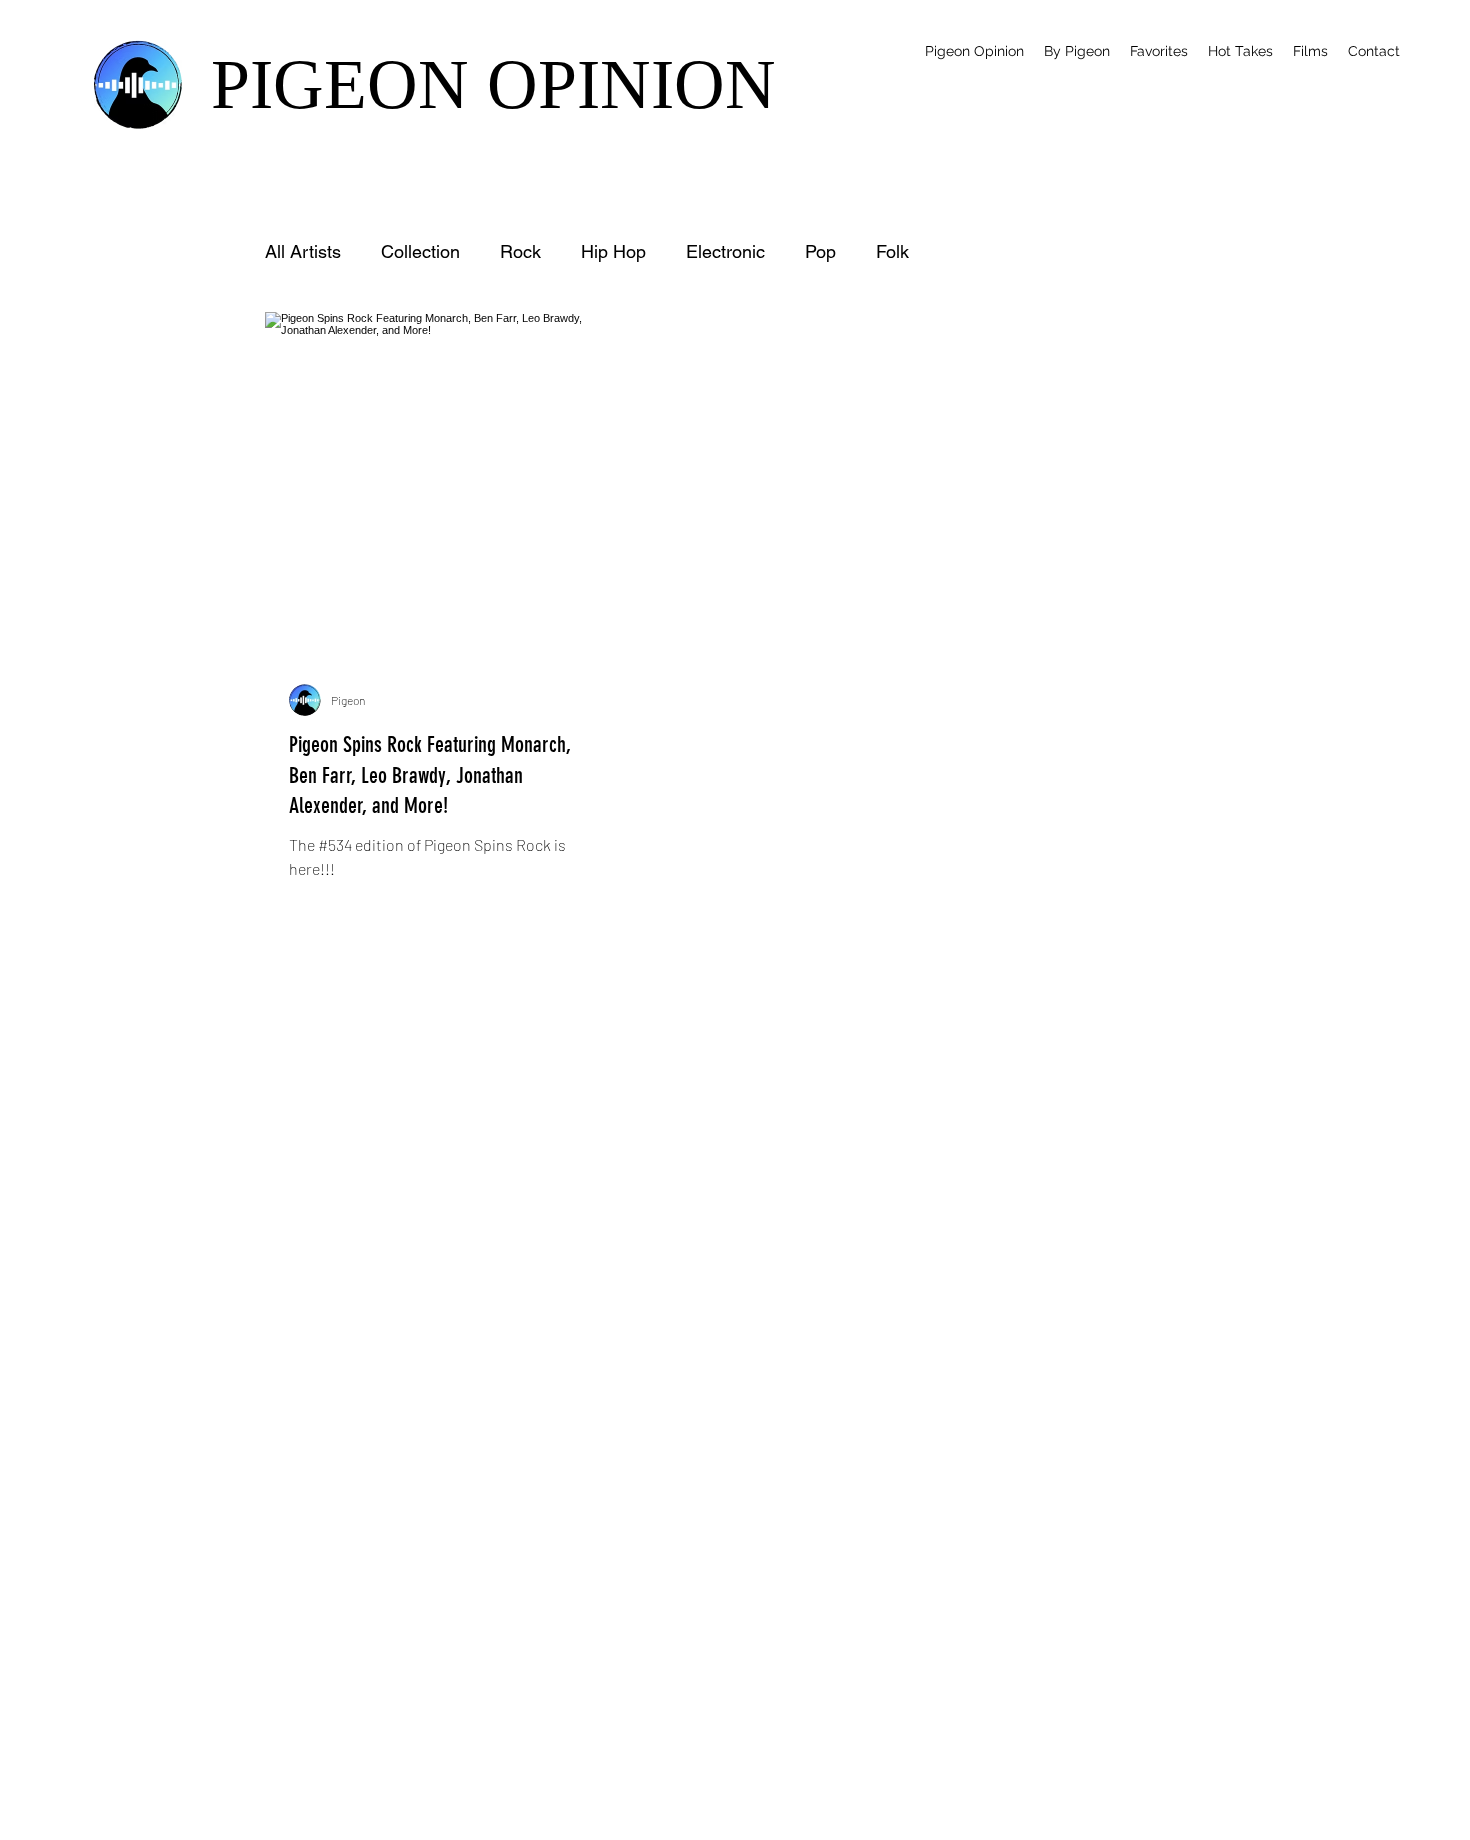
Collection (420, 251)
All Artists (303, 251)
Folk (892, 251)
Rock (520, 251)
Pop (820, 251)
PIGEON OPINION (493, 84)
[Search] (1204, 76)
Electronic (725, 251)
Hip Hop (613, 251)
